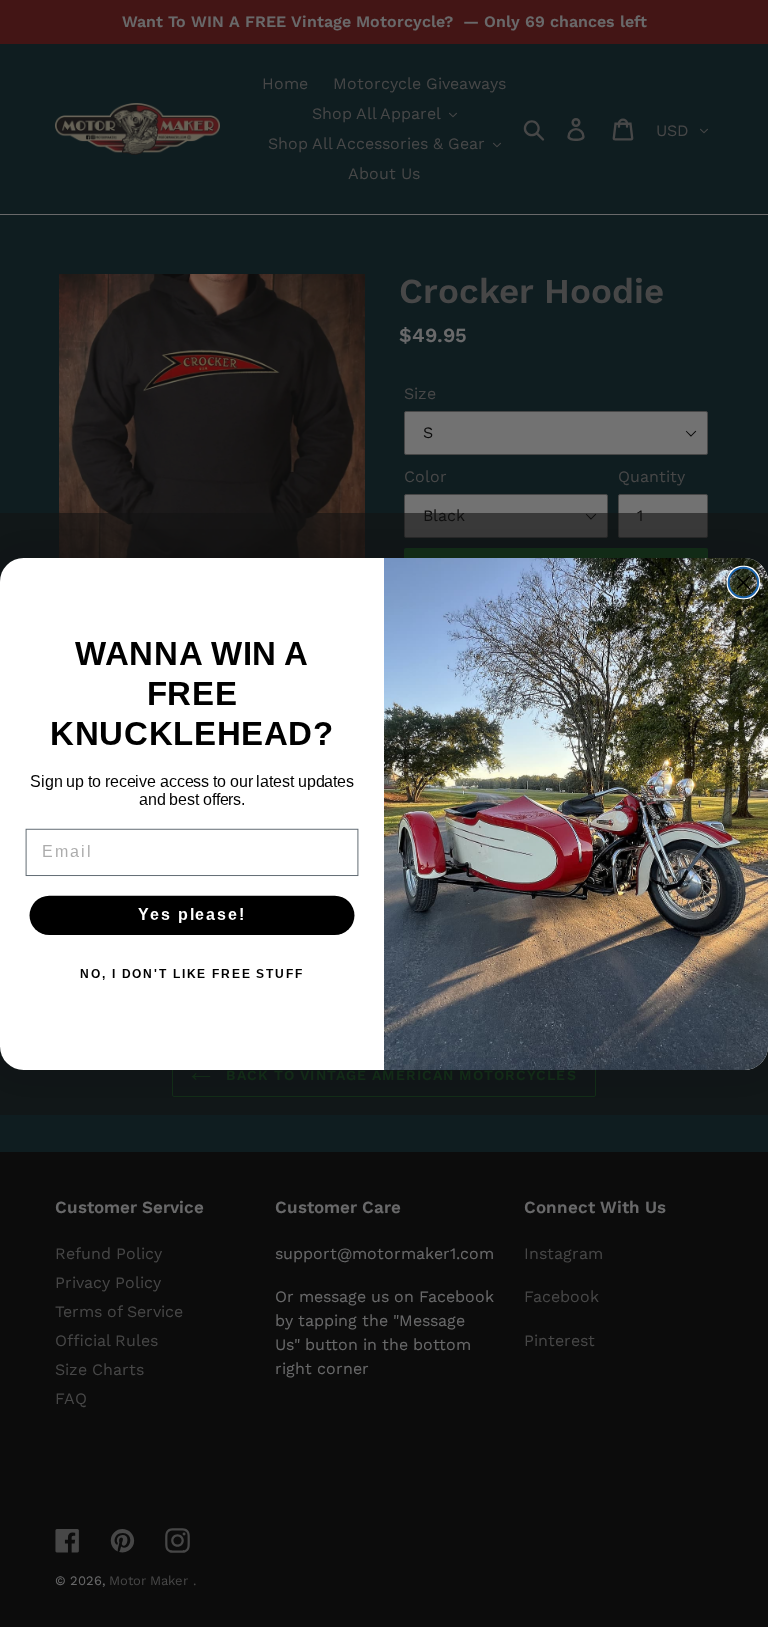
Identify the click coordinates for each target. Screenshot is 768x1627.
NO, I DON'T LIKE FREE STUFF (192, 974)
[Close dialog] (744, 582)
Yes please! (191, 914)
